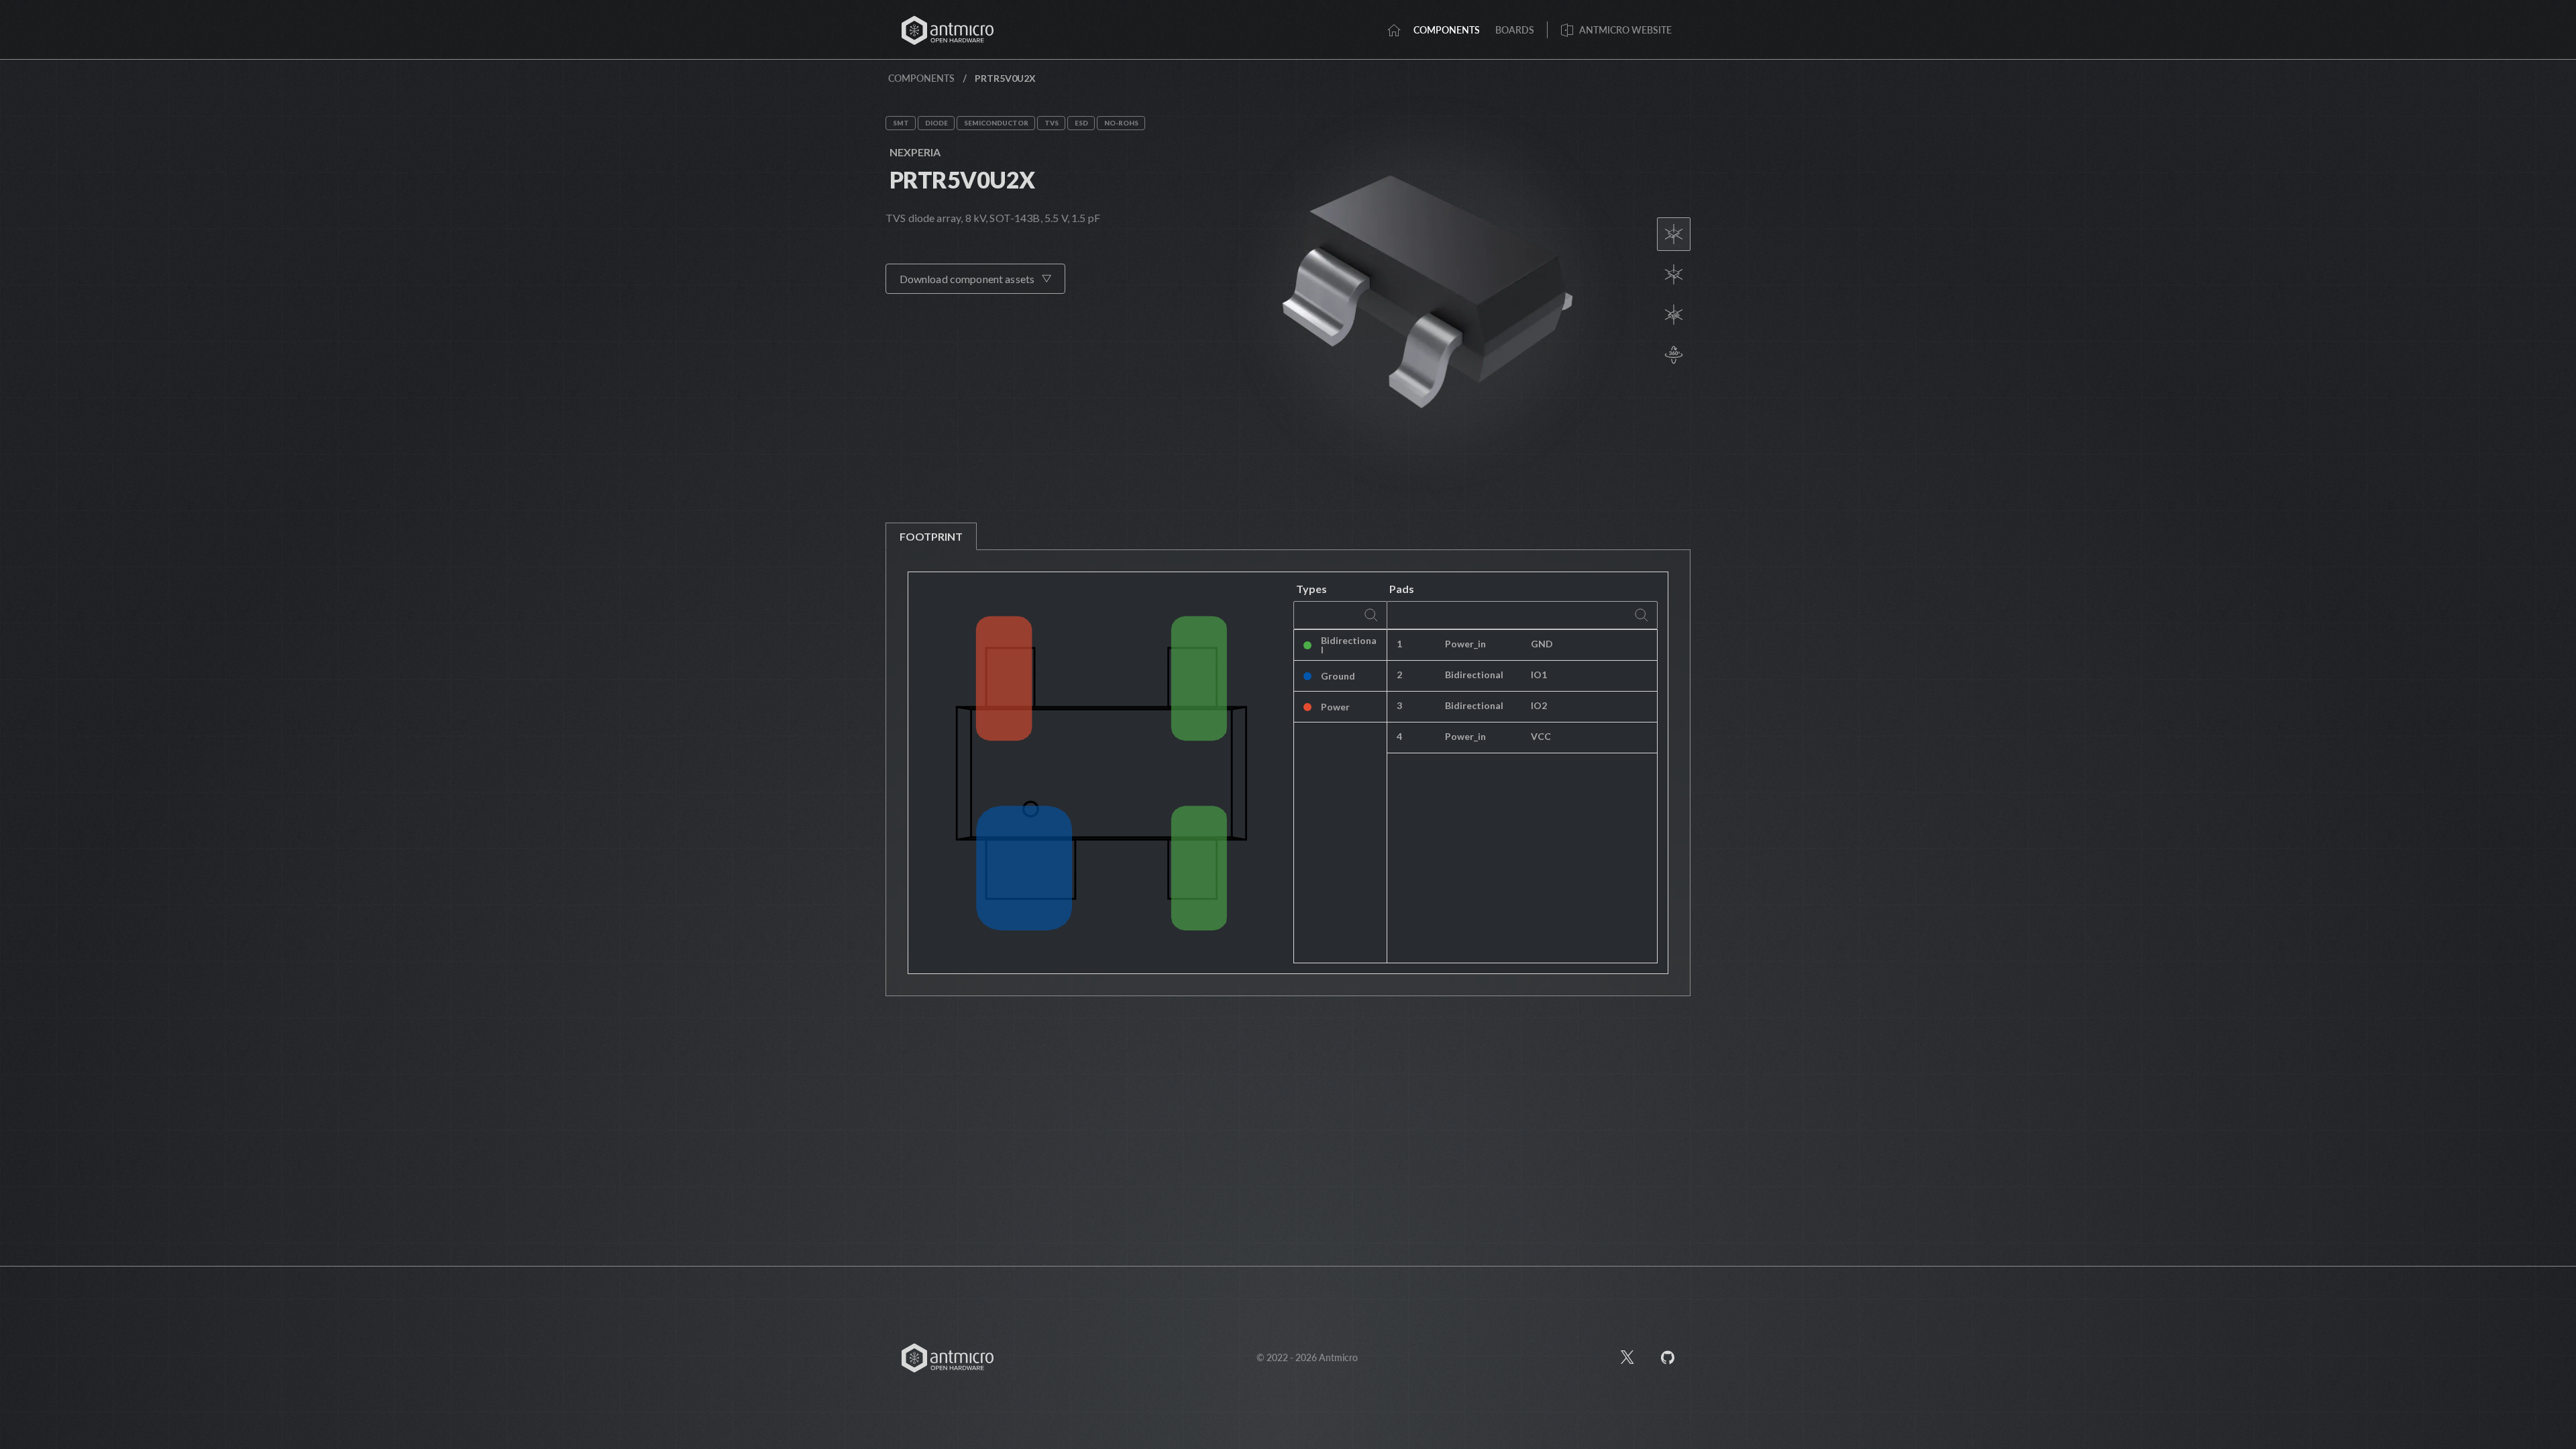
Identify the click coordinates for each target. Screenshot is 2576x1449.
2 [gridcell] (1399, 675)
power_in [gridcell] (1465, 644)
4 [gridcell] (1399, 736)
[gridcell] (1589, 645)
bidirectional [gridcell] (1474, 675)
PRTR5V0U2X (962, 179)
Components (921, 78)
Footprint (931, 536)
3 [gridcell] (1399, 705)
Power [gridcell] (1335, 707)
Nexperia (915, 152)
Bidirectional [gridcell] (1349, 645)
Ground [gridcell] (1338, 676)
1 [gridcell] (1399, 644)
